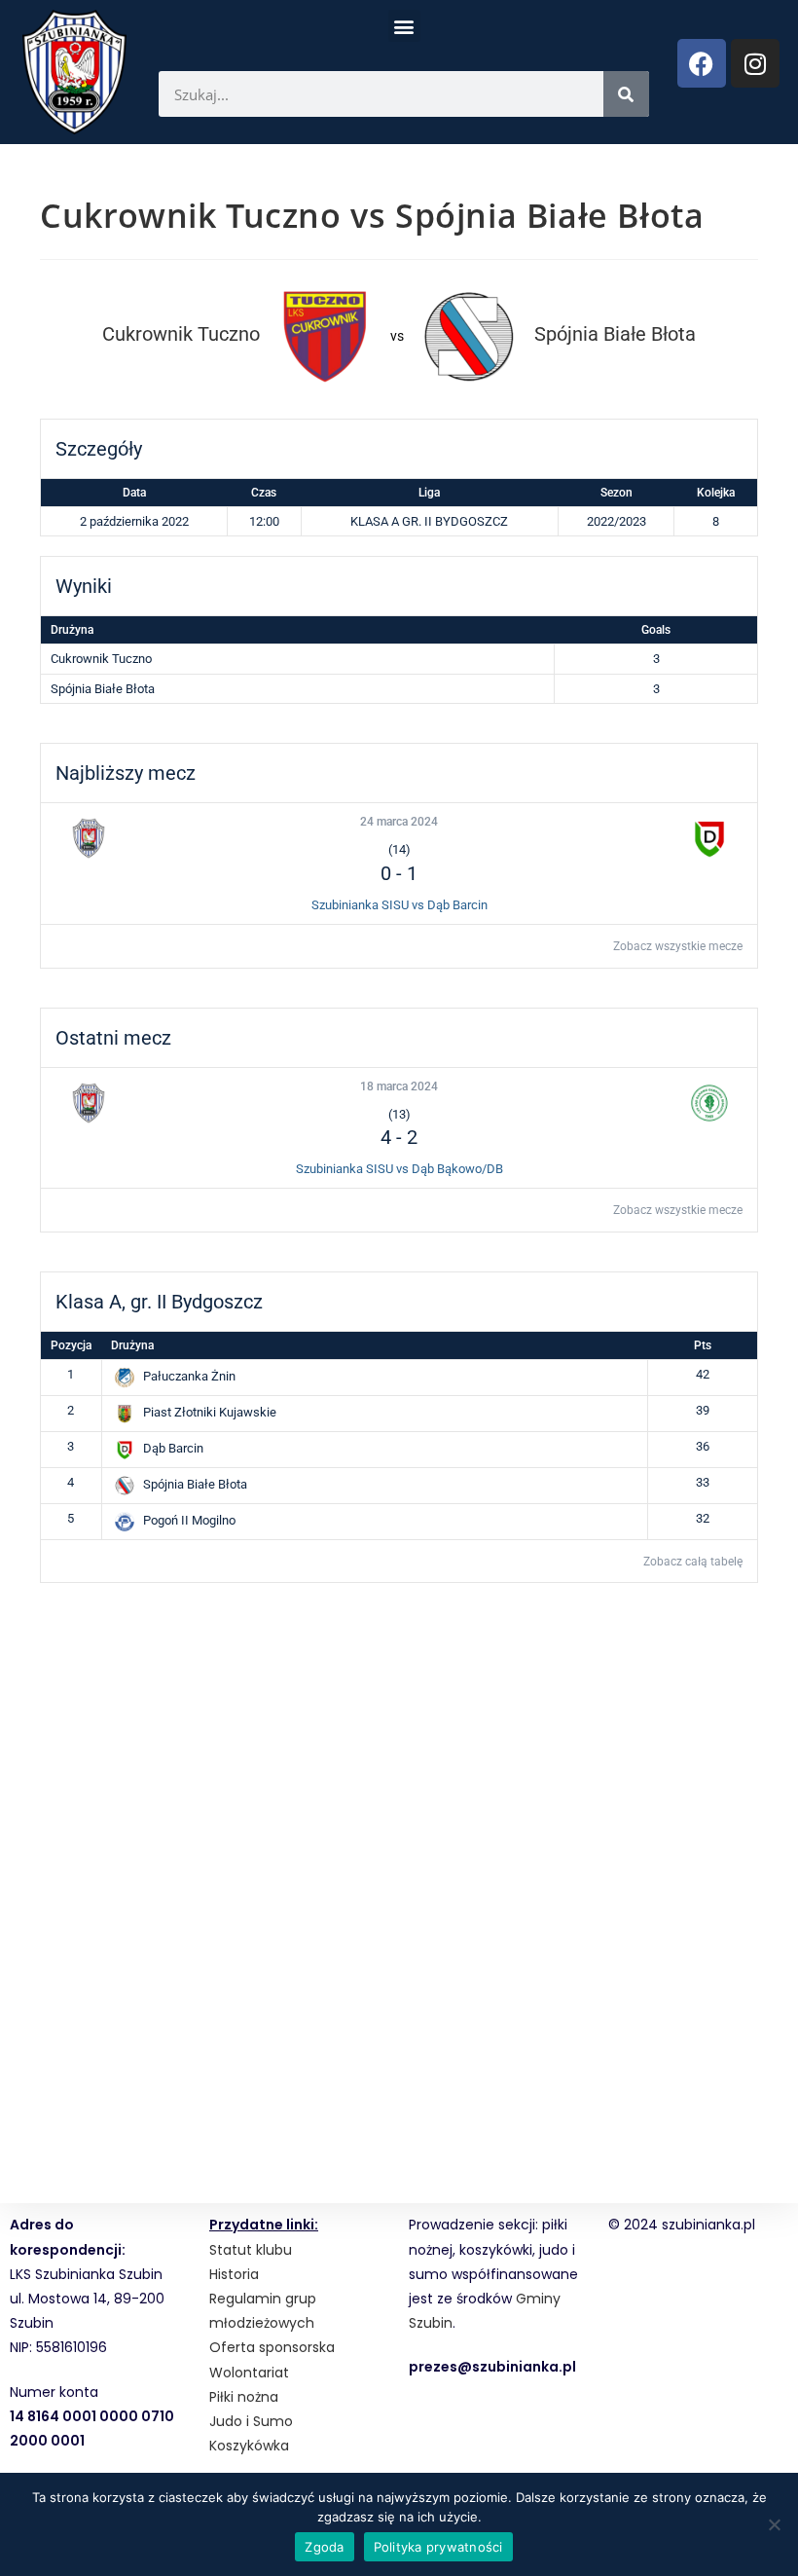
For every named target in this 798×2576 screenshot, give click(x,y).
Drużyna (132, 1345)
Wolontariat (249, 2373)
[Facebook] (702, 63)
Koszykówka (249, 2446)
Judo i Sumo (251, 2421)
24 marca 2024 (399, 822)
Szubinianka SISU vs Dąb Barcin (399, 905)
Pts (703, 1345)
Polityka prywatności (438, 2547)
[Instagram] (755, 63)
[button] (404, 26)
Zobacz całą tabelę (693, 1562)
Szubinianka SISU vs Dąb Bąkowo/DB (399, 1169)
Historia (234, 2274)
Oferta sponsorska (272, 2347)
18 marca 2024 (399, 1086)
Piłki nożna (244, 2397)
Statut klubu (251, 2250)
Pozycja (71, 1345)
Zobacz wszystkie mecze (678, 946)
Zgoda (324, 2547)
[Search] (626, 94)
